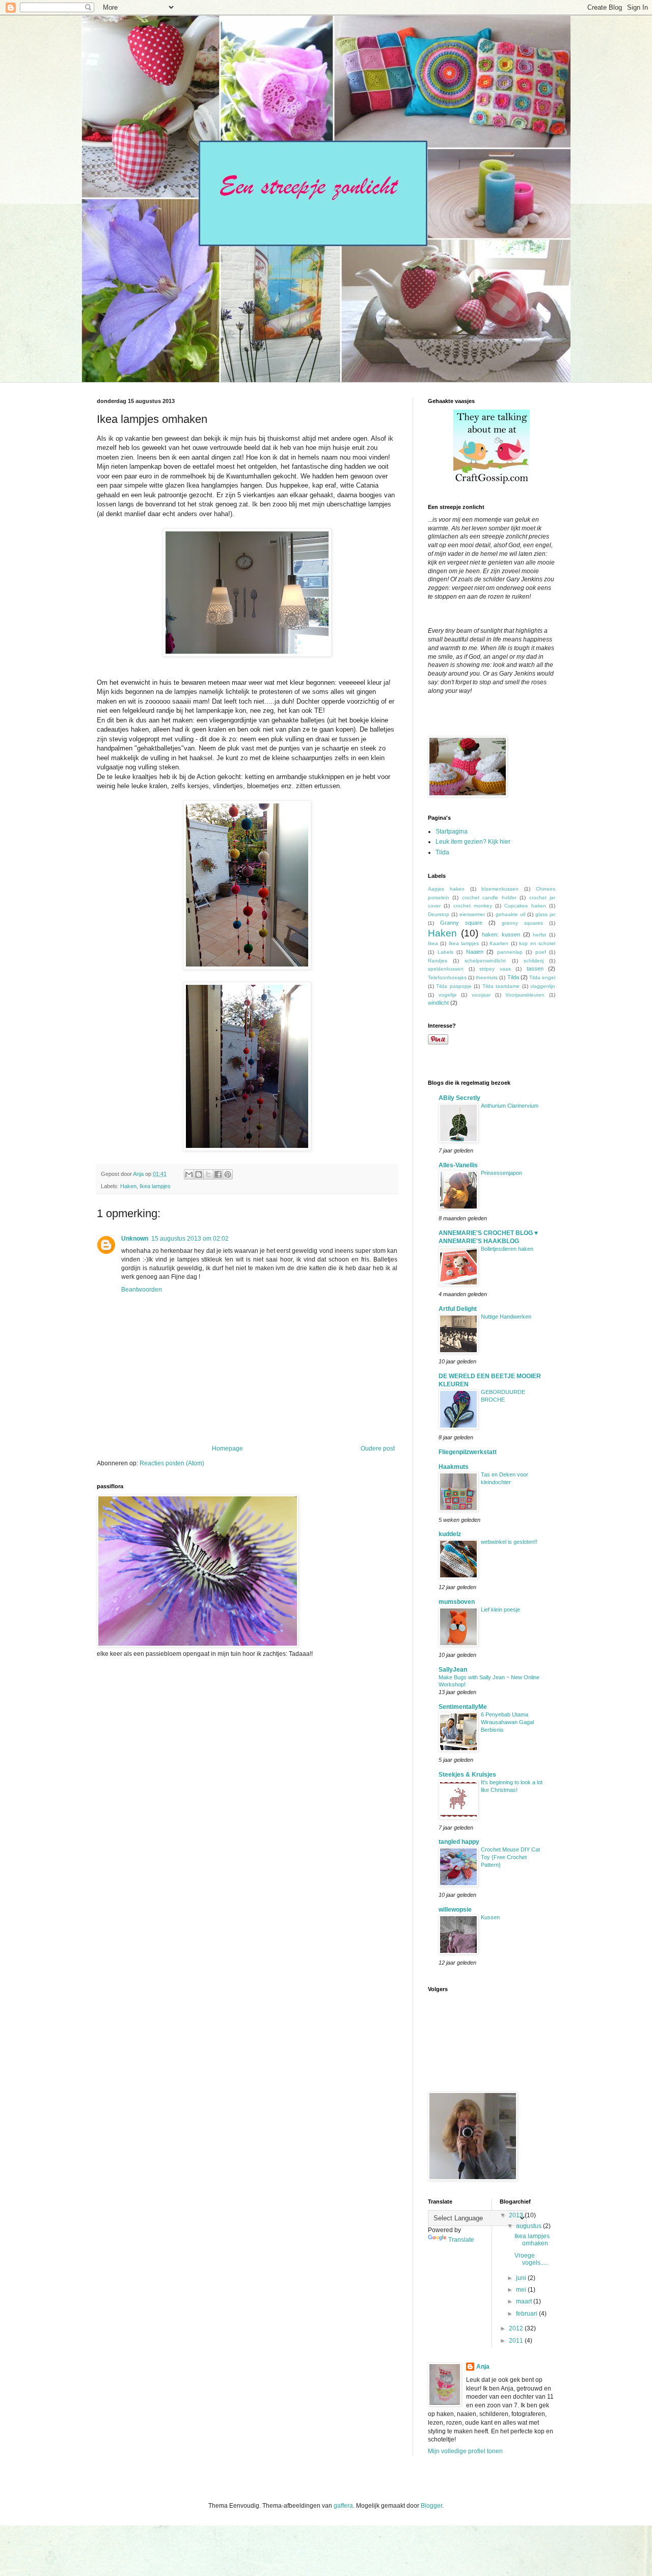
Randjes (438, 961)
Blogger (431, 2506)
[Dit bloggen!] (199, 1174)
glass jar (545, 914)
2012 (517, 2328)
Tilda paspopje (454, 986)
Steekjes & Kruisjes (467, 1775)
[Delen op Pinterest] (228, 1174)
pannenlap (510, 952)
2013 (517, 2215)
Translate (461, 2240)
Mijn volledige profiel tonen (465, 2451)
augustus (529, 2226)
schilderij (534, 961)
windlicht (438, 1003)
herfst (539, 935)
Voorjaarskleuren (525, 995)
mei (522, 2290)
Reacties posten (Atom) (172, 1463)
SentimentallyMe (463, 1707)
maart (525, 2301)
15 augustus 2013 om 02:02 (190, 1239)
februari (527, 2314)
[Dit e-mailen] (189, 1174)
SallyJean (453, 1670)
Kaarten (499, 943)
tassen (535, 969)
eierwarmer (472, 914)
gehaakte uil (510, 914)
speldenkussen (446, 969)
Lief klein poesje (500, 1609)
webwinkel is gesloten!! (509, 1542)
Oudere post (378, 1448)
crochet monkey (473, 906)
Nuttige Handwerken (506, 1317)
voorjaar (481, 995)
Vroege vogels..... (531, 2259)
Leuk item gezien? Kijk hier (473, 842)
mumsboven (457, 1602)
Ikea (433, 943)
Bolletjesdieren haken (507, 1249)
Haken (128, 1186)
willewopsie (455, 1910)
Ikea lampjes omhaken (532, 2240)
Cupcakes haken (525, 906)
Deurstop (439, 914)
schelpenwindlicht (485, 961)
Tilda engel (542, 977)
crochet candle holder (489, 897)
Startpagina (452, 831)
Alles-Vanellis (458, 1165)
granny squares (522, 923)
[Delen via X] (208, 1174)
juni (522, 2278)
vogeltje (448, 995)
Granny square (461, 923)
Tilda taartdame (501, 986)
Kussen (490, 1917)
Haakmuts (454, 1467)
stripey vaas (495, 969)
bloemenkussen (500, 889)
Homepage (227, 1448)
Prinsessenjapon (501, 1173)
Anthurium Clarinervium (510, 1106)
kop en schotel (537, 943)
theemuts (487, 977)
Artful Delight (458, 1309)
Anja (483, 2367)
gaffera (343, 2506)
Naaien (475, 952)
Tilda (442, 852)
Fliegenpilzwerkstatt (468, 1452)
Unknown (135, 1239)
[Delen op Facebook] (218, 1174)
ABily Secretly (459, 1098)
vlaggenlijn (543, 986)
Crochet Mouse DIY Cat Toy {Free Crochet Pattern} (510, 1857)
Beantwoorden (142, 1290)
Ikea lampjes (155, 1186)
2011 (517, 2341)
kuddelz (450, 1534)
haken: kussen (501, 934)
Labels (445, 952)
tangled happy (459, 1842)
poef (541, 952)
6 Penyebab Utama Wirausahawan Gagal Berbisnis (507, 1722)
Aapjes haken (446, 889)
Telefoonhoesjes (447, 977)
